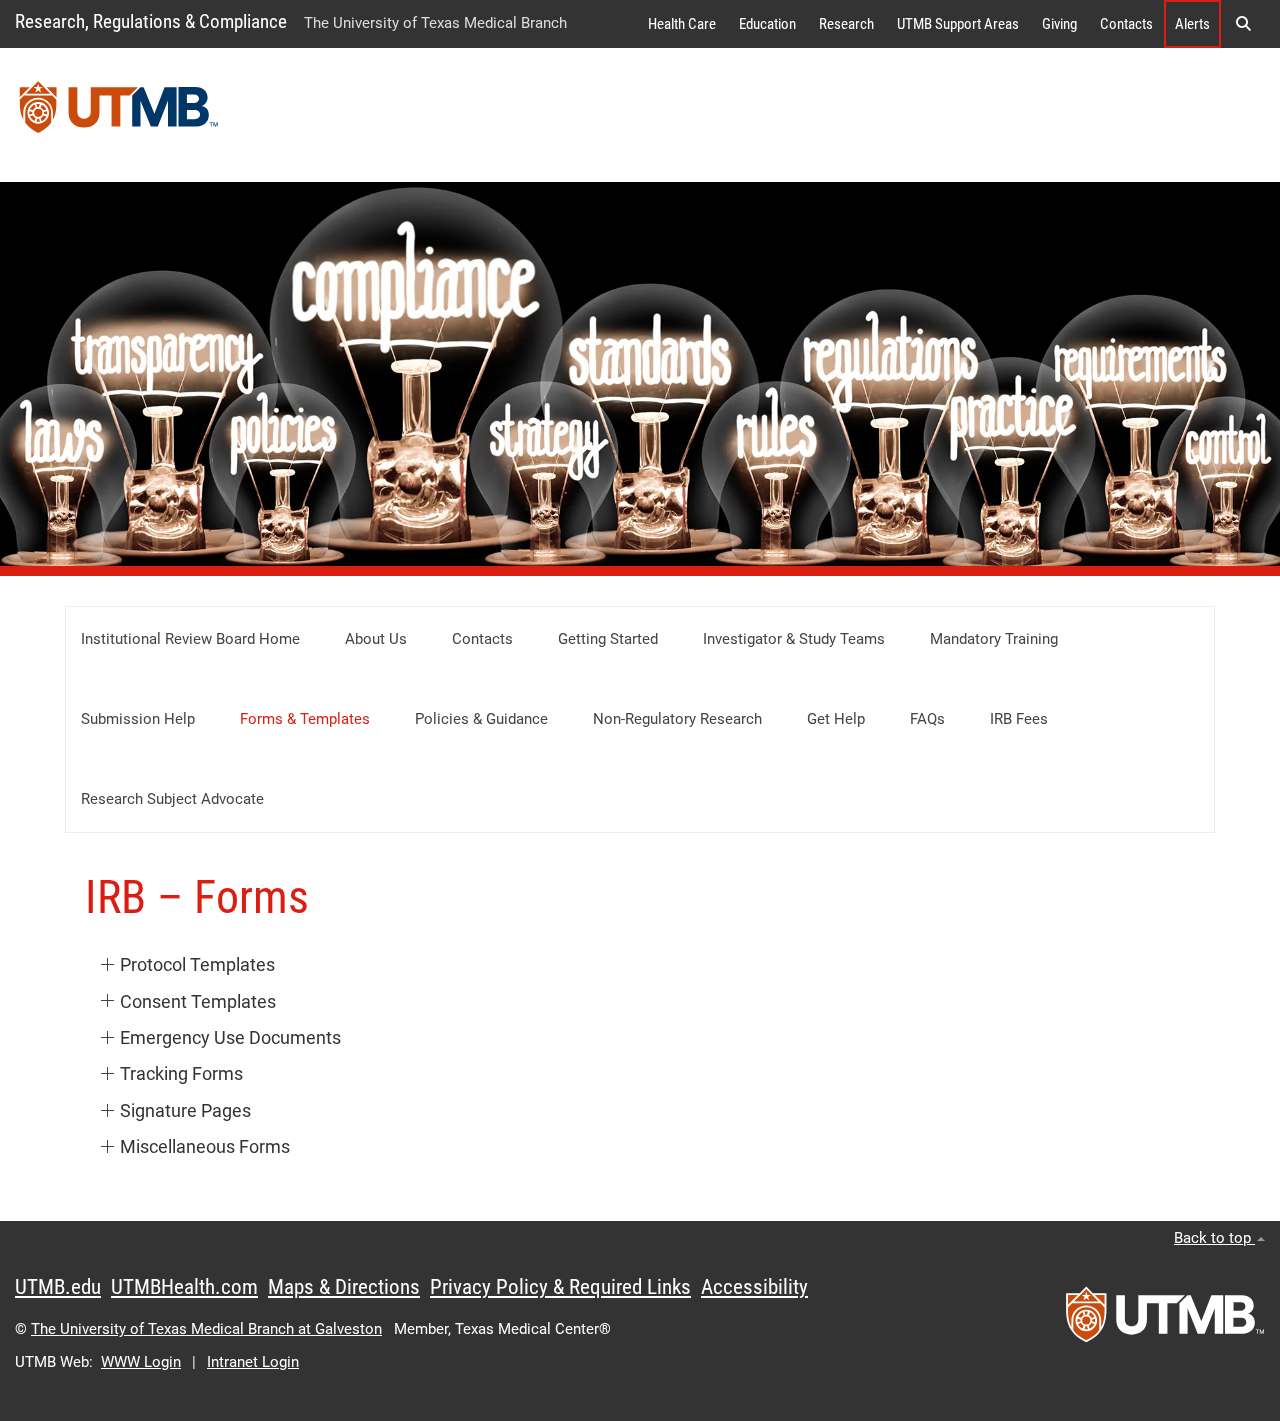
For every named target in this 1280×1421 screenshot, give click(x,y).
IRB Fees (1019, 719)
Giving (1059, 24)
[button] (1243, 24)
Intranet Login (253, 1362)
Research (846, 24)
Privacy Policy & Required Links (560, 1287)
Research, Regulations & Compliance (151, 21)
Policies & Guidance (481, 719)
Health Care (682, 24)
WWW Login (141, 1362)
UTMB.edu (58, 1287)
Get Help (836, 719)
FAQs (927, 719)
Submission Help (138, 719)
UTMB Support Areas (958, 24)
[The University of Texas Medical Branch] (119, 115)
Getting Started (608, 639)
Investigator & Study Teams (794, 639)
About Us (376, 639)
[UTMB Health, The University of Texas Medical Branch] (1165, 1321)
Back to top (1214, 1238)
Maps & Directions (344, 1287)
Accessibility (754, 1287)
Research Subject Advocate (172, 799)
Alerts (1192, 24)
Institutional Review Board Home (190, 639)
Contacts (1126, 24)
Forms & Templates (305, 719)
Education (767, 24)
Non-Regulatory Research (677, 719)
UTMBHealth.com (184, 1287)
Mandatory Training (994, 639)
